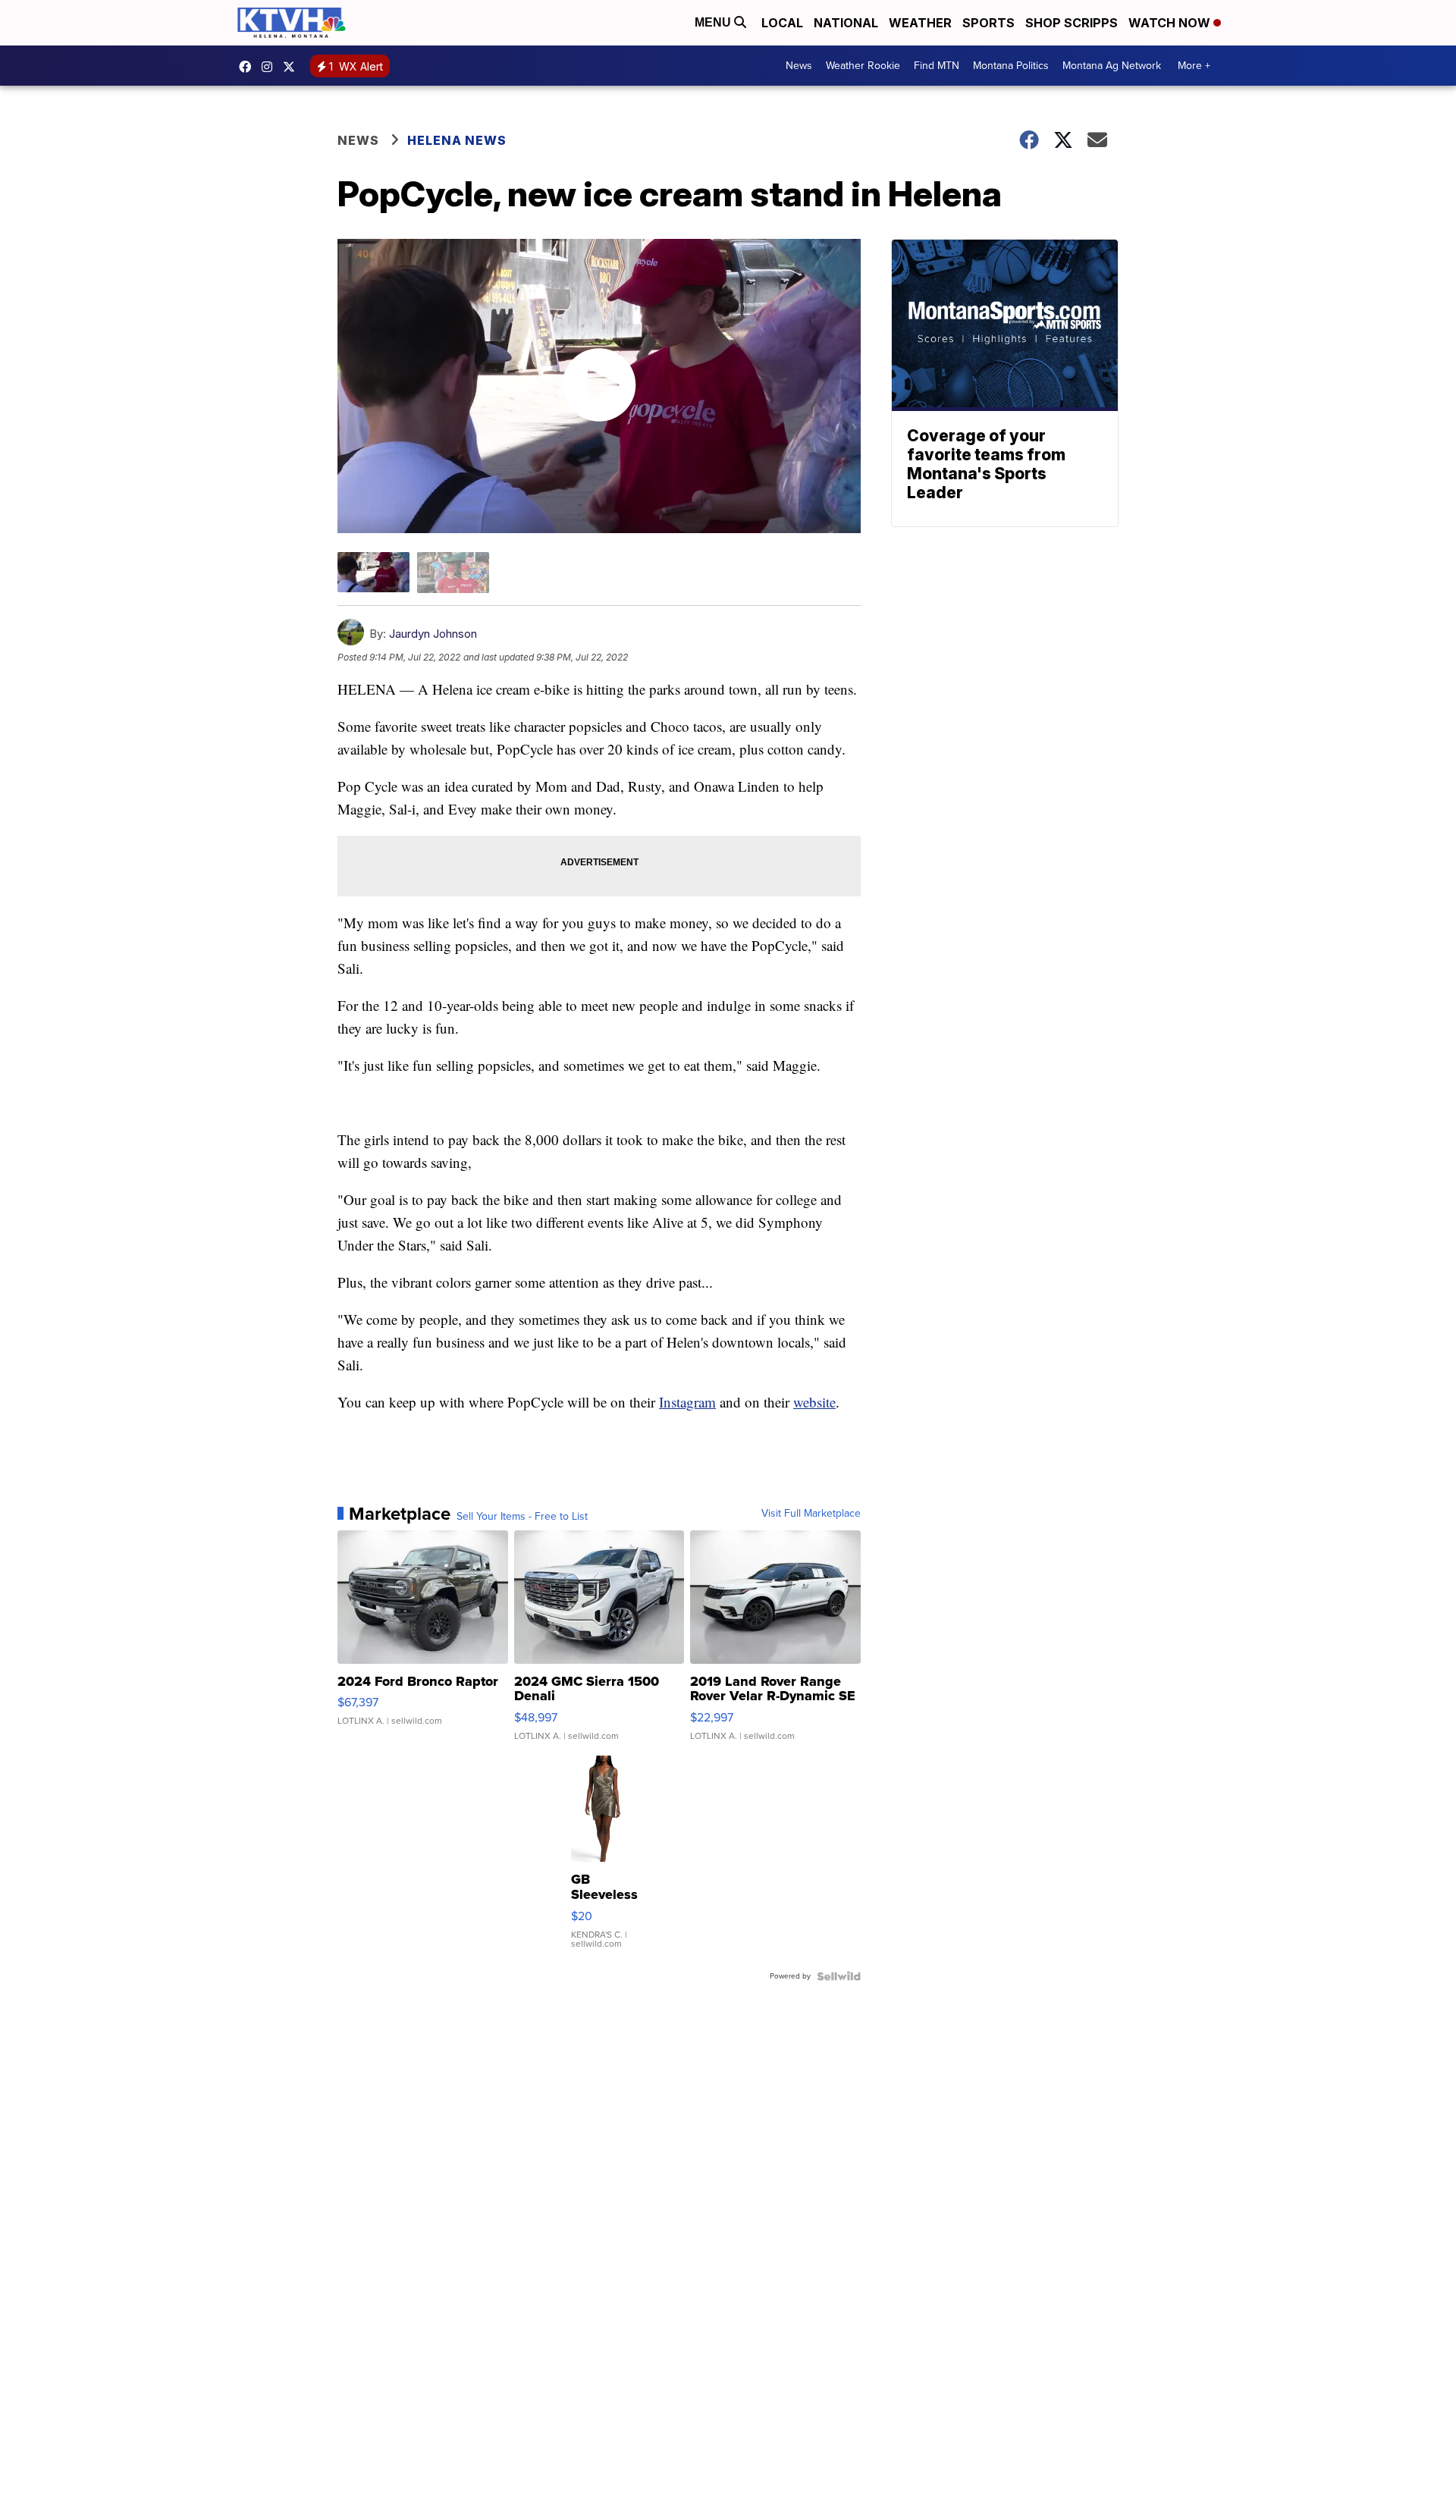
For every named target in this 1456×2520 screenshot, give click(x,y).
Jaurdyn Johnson (433, 634)
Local (782, 23)
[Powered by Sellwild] (839, 1976)
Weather (920, 23)
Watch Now (1171, 23)
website (814, 1402)
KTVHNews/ (249, 67)
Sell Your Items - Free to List (522, 1517)
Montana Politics (1011, 66)
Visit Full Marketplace (811, 1514)
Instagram (687, 1402)
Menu (714, 22)
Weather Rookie (863, 66)
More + (1194, 66)
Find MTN (937, 66)
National (846, 23)
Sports (988, 23)
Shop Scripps (1072, 23)
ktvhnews (271, 67)
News (799, 66)
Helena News (457, 140)
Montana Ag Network (1112, 66)
